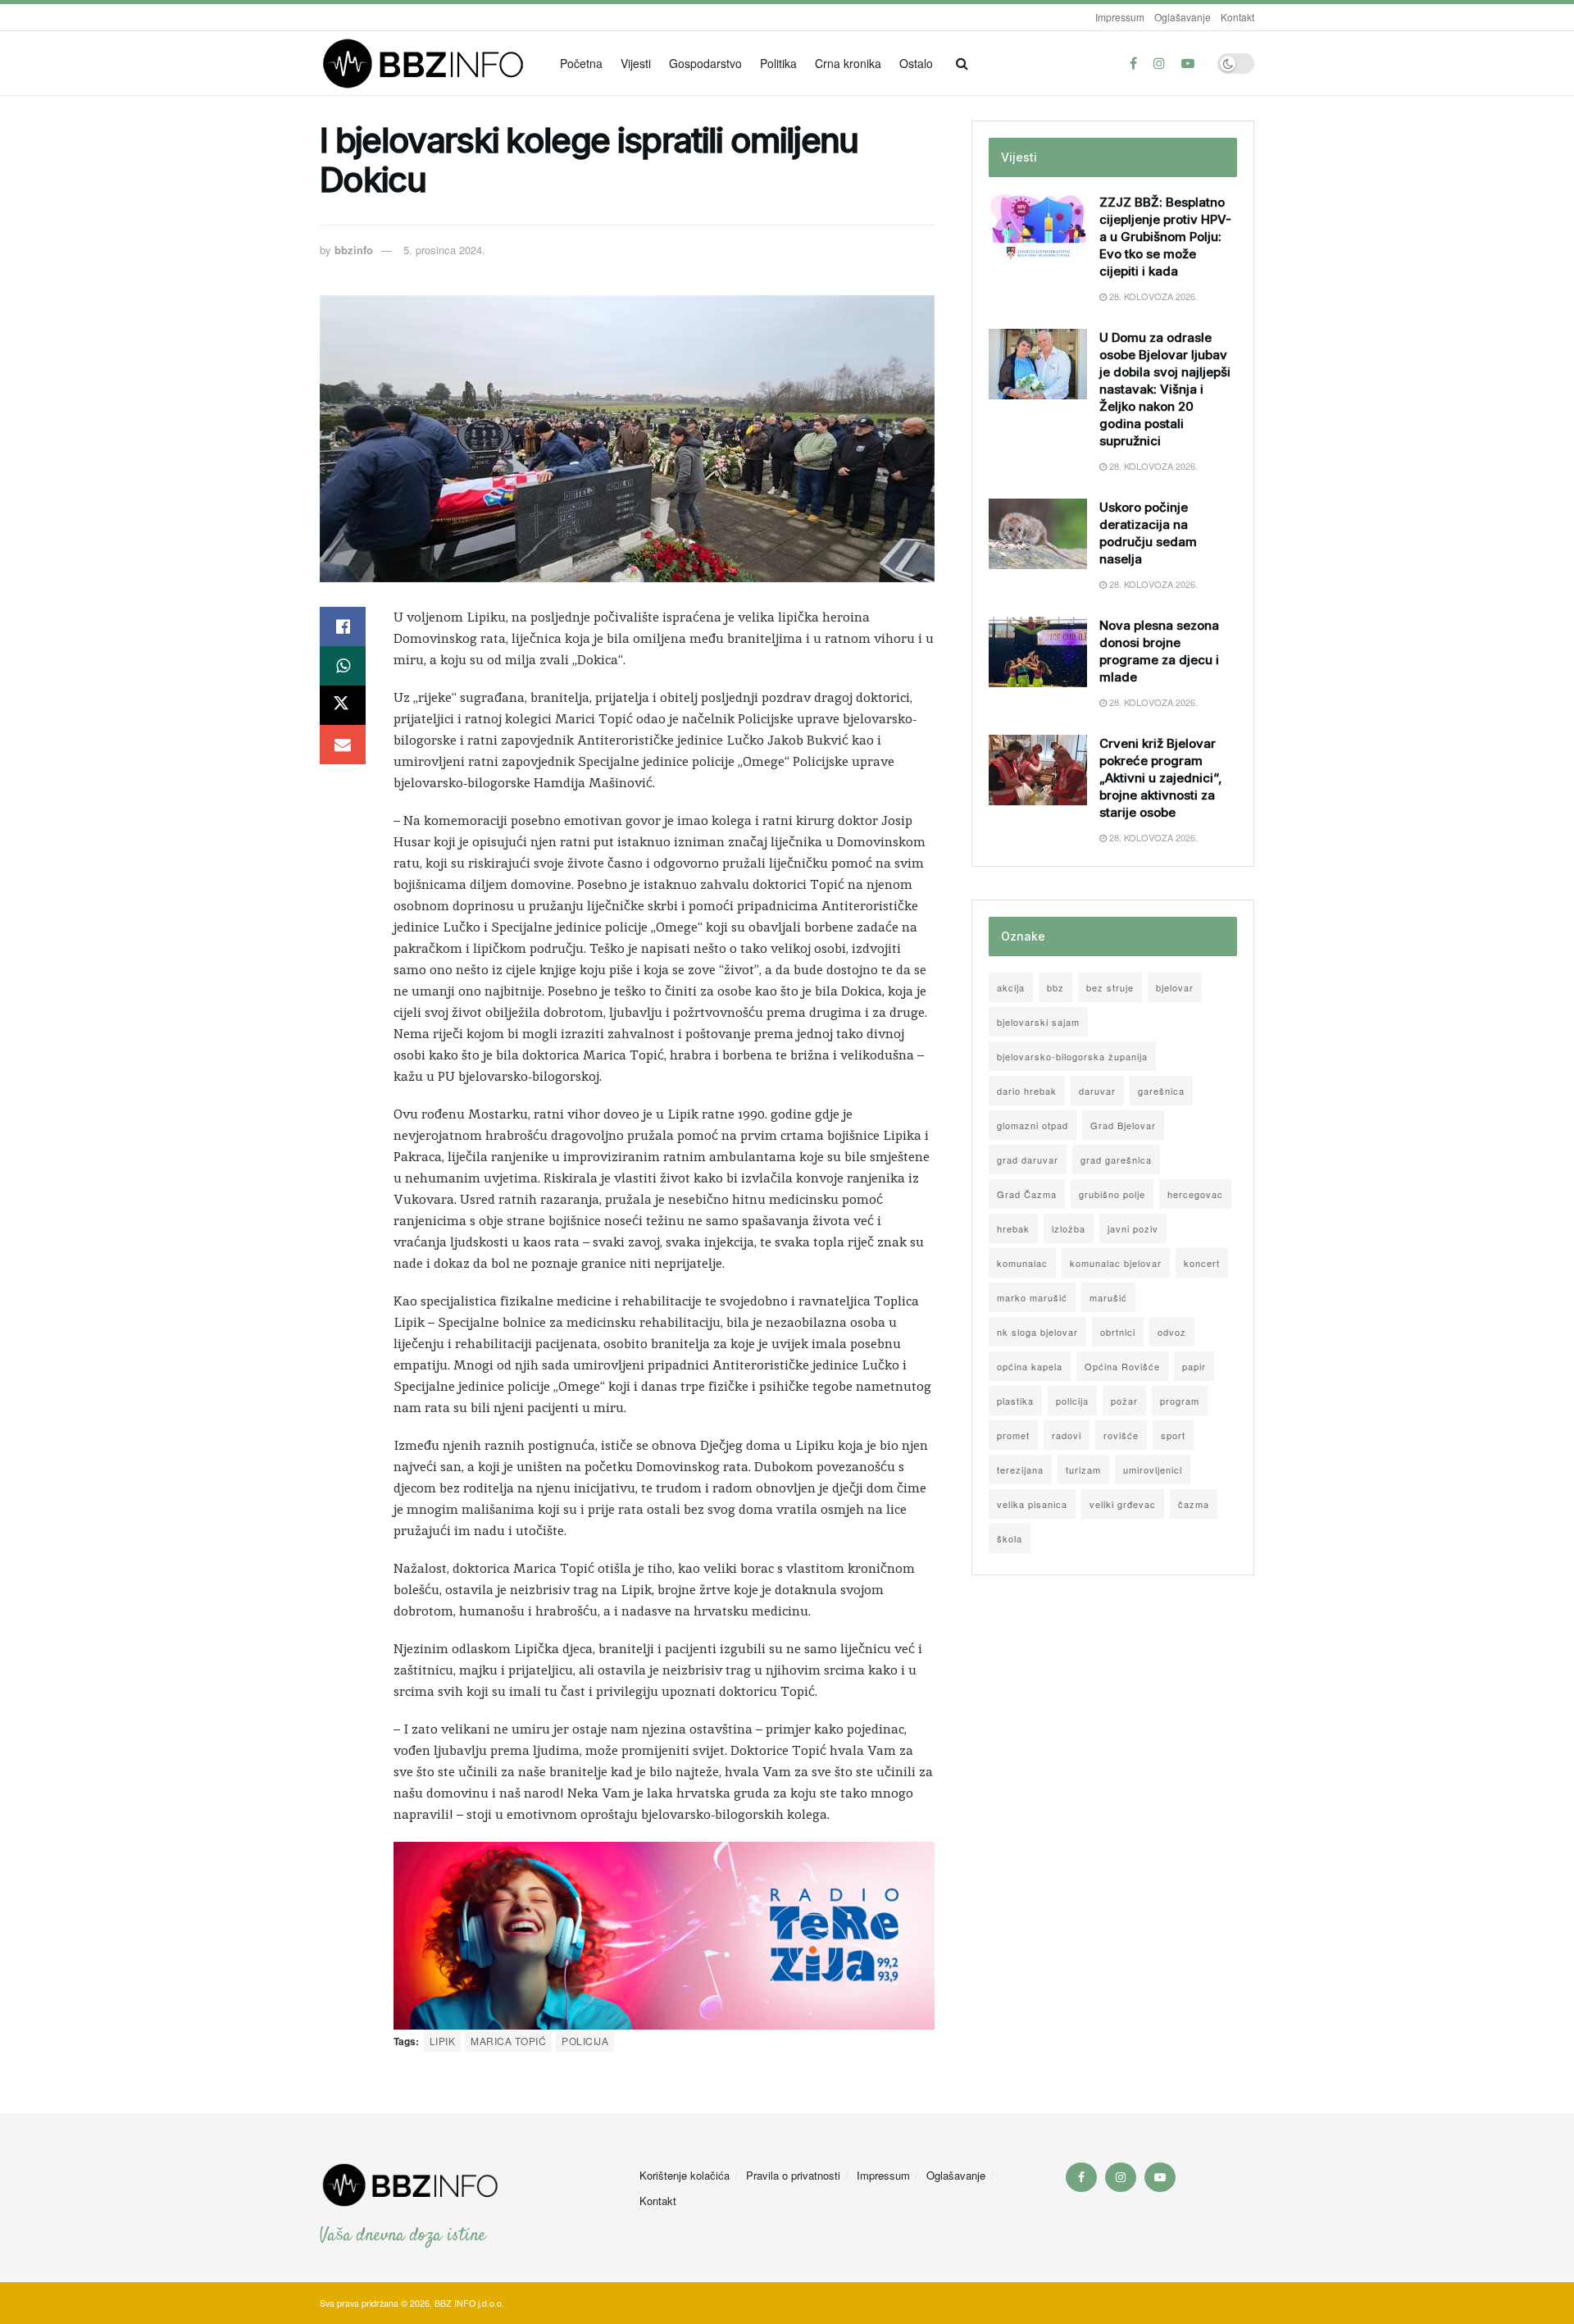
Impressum (1120, 17)
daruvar (1097, 1091)
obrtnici (1118, 1332)
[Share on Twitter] (343, 705)
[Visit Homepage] (428, 64)
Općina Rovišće (1122, 1366)
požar (1124, 1401)
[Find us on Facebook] (1133, 63)
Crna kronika (848, 63)
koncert (1202, 1263)
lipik (442, 2041)
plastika (1015, 1401)
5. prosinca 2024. (444, 250)
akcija (1011, 987)
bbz (1055, 987)
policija (585, 2041)
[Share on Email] (343, 745)
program (1180, 1401)
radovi (1067, 1435)
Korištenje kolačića (685, 2175)
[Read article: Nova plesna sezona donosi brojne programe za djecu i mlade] (1038, 652)
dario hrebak (1027, 1091)
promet (1013, 1435)
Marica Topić (508, 2041)
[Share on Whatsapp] (343, 666)
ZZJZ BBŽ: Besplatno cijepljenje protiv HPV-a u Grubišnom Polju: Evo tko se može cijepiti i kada (1165, 237)
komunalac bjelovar (1116, 1263)
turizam (1083, 1470)
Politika (778, 63)
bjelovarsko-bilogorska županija (1072, 1056)
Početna (581, 63)
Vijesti (636, 63)
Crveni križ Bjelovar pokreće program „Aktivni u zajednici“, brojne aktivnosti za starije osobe (1161, 778)
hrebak (1013, 1228)
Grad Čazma (1027, 1194)
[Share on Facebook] (343, 627)
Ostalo (916, 63)
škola (1010, 1538)
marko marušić (1032, 1297)
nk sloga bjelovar (1037, 1332)
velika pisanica (1032, 1504)
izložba (1069, 1228)
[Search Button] (962, 63)
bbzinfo (354, 250)
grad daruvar (1028, 1160)
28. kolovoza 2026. (1152, 296)
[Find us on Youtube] (1188, 63)
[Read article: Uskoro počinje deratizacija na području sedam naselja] (1038, 534)
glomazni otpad (1033, 1125)
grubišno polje (1112, 1194)
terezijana (1020, 1470)
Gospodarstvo (705, 63)
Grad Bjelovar (1123, 1125)
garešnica (1161, 1091)
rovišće (1121, 1435)
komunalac (1022, 1263)
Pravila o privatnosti (793, 2175)
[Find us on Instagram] (1159, 63)
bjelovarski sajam (1038, 1022)
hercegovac (1195, 1194)
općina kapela (1030, 1366)
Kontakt (1237, 17)
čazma (1194, 1504)
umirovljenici (1153, 1470)
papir (1194, 1366)
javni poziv (1133, 1228)
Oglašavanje (1183, 17)
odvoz (1172, 1332)
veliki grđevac (1123, 1504)
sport (1173, 1435)
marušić (1108, 1297)
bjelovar (1175, 987)
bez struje (1110, 987)
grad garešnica (1116, 1160)
